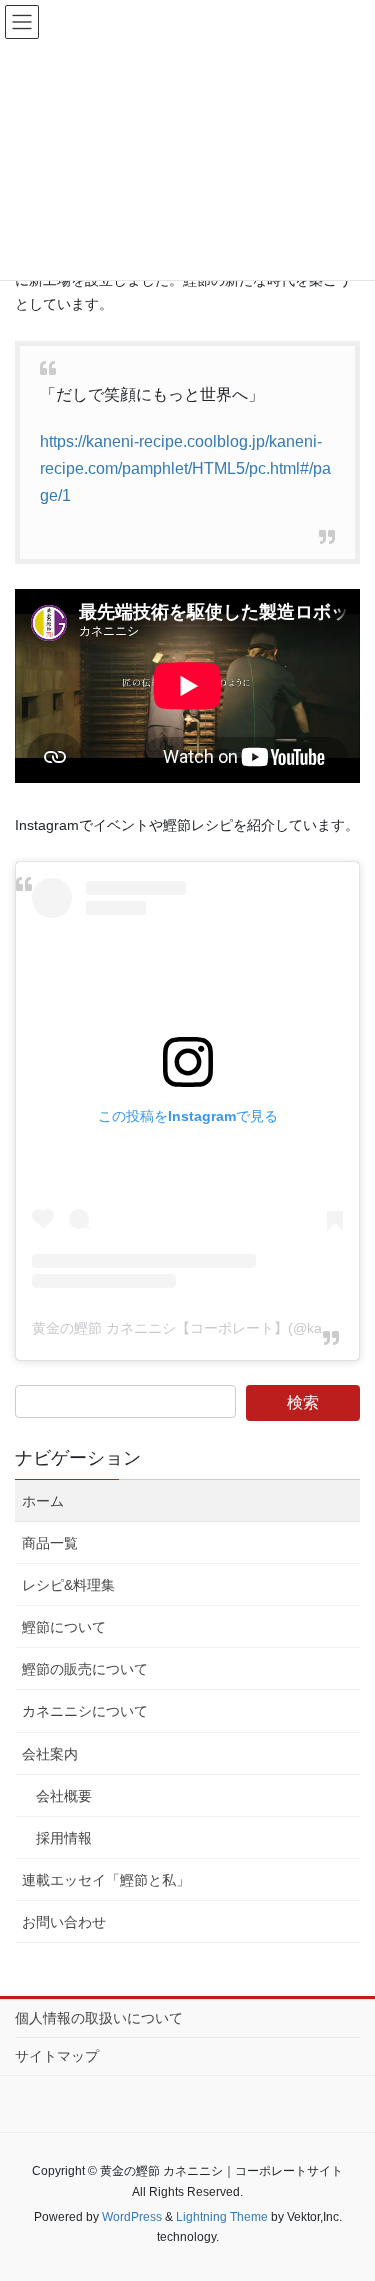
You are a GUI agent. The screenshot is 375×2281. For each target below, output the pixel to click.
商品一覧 (50, 1543)
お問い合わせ (64, 1922)
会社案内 (50, 1754)
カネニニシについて (85, 1711)
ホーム (43, 1501)
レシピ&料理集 (68, 1585)
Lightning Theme (222, 2217)
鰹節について (64, 1627)
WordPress (132, 2217)
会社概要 (64, 1796)
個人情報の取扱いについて (99, 2018)
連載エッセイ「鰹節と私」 (106, 1880)
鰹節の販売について (85, 1669)
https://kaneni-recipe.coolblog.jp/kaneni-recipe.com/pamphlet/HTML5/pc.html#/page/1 (185, 468)
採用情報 (64, 1838)
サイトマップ (57, 2056)
